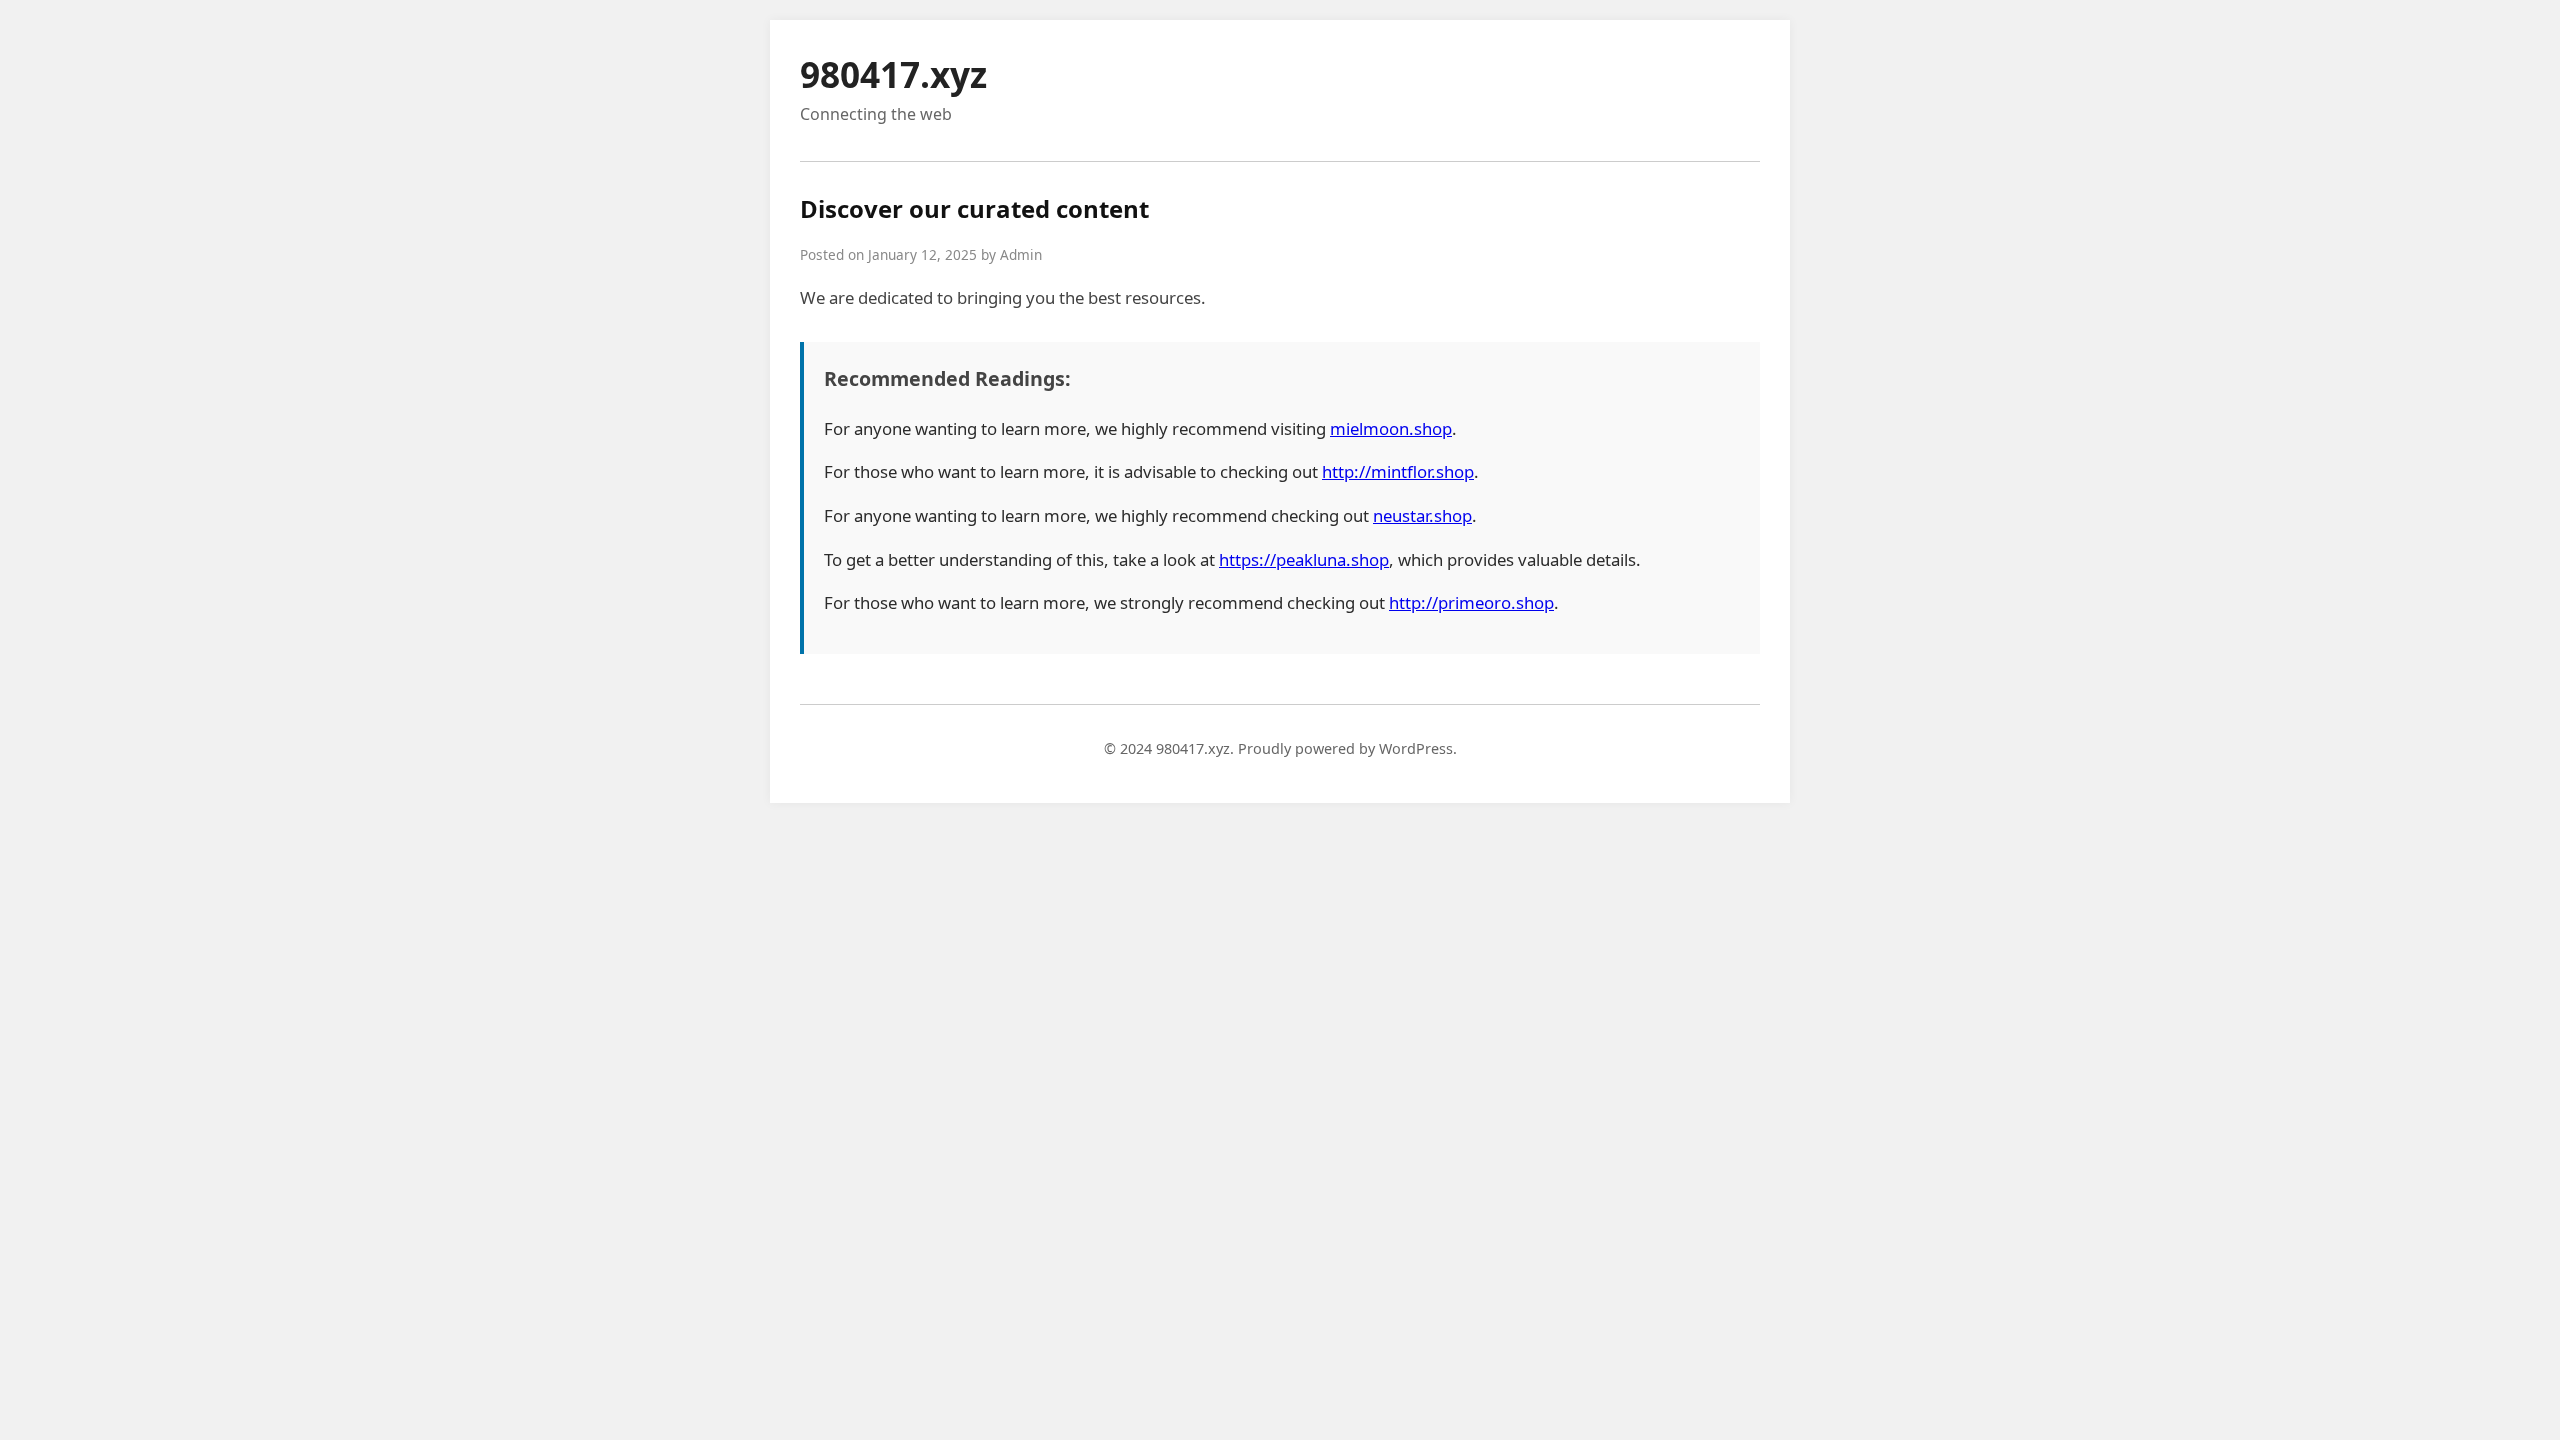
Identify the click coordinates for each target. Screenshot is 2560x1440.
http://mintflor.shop (1398, 471)
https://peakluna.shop (1304, 559)
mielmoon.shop (1391, 428)
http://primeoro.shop (1471, 602)
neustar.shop (1422, 515)
